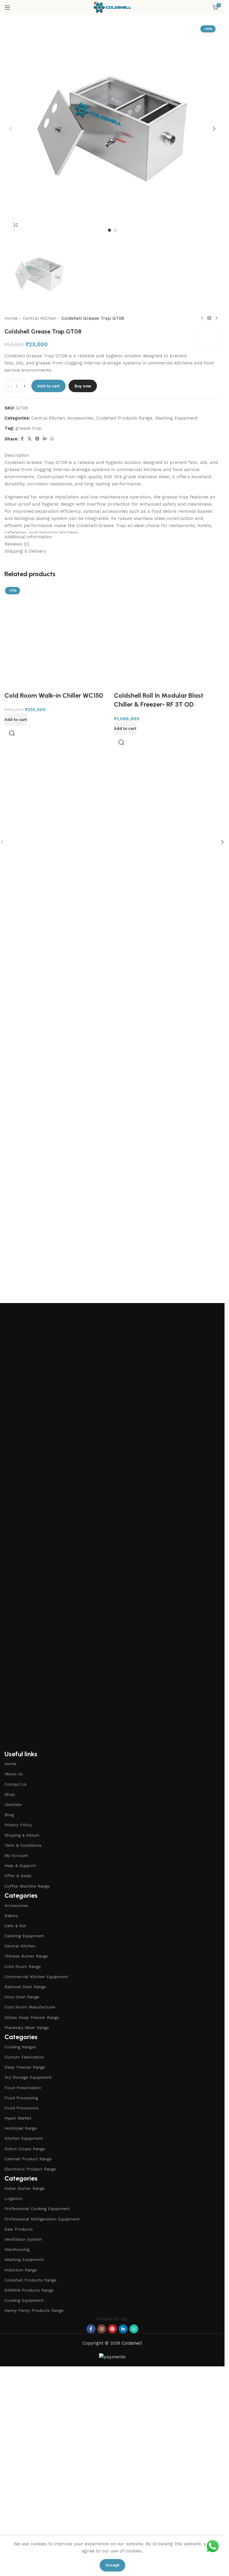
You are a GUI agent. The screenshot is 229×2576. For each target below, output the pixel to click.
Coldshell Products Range (124, 418)
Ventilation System (23, 2239)
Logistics (13, 2198)
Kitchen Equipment (24, 2138)
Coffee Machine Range (27, 1886)
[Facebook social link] (22, 439)
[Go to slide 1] (109, 230)
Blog (9, 1815)
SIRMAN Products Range (29, 2290)
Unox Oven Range (22, 1997)
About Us (14, 1774)
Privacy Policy (18, 1825)
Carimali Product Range (28, 2159)
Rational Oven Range (25, 1987)
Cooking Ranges (20, 2047)
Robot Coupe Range (25, 2149)
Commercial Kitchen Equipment (36, 1977)
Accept (112, 2565)
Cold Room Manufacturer (30, 2007)
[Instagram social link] (102, 2329)
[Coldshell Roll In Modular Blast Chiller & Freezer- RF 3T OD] (167, 808)
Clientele (13, 1804)
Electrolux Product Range (30, 2169)
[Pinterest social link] (37, 439)
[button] (10, 129)
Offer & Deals (18, 1876)
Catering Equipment (24, 1936)
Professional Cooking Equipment (37, 2209)
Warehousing (17, 2249)
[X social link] (30, 439)
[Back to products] (209, 318)
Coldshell (132, 2343)
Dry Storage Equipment (28, 2077)
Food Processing (21, 2098)
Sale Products (19, 2229)
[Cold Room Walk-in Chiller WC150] (58, 638)
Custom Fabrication (24, 2057)
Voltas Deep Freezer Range (32, 2017)
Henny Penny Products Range (34, 2310)
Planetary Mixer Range (27, 2028)
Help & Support (20, 1866)
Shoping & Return (22, 1835)
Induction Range (21, 2270)
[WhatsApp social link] (52, 439)
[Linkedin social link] (45, 439)
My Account (16, 1855)
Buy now (83, 386)
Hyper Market (18, 2118)
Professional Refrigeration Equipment (42, 2219)
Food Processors (21, 2108)
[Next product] (216, 318)
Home (11, 318)
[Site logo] (112, 7)
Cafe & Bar (15, 1926)
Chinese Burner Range (26, 1956)
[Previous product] (202, 318)
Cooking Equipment (24, 2300)
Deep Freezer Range (25, 2067)
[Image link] (112, 1526)
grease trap (29, 428)
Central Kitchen (40, 318)
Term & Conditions (23, 1845)
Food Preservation (23, 2088)
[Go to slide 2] (115, 230)
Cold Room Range (23, 1966)
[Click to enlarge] (16, 225)
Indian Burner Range (25, 2188)
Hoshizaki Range (21, 2128)
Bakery (11, 1916)
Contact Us (16, 1784)
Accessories (80, 418)
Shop (10, 1794)
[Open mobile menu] (7, 7)
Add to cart (48, 386)
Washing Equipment (176, 418)
